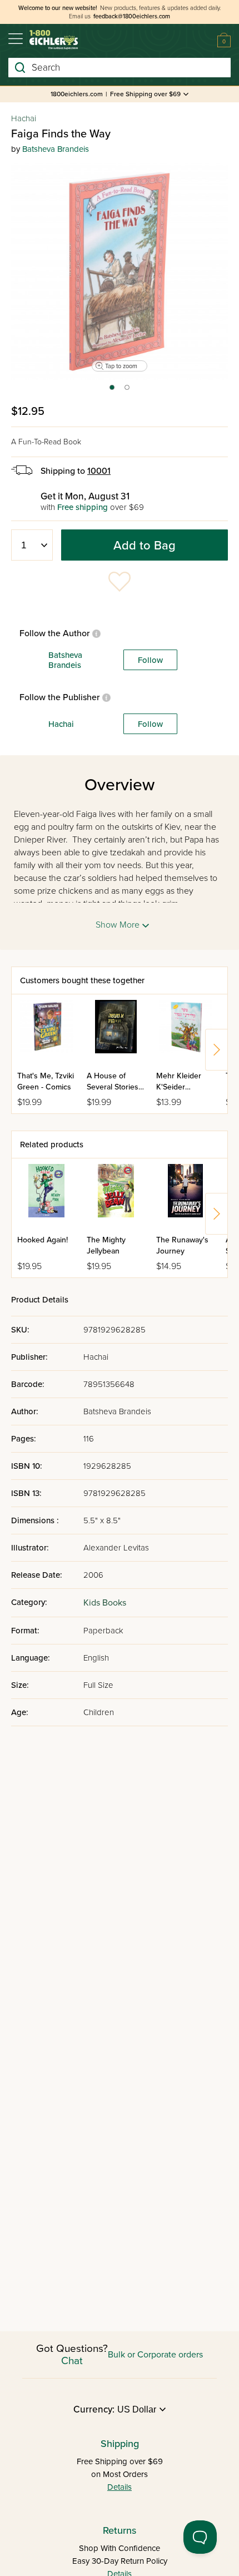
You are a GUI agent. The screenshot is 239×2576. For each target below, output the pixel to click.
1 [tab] (111, 391)
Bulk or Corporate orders (155, 2355)
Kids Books (105, 1603)
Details (120, 2487)
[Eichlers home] (54, 40)
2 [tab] (128, 391)
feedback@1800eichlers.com (132, 16)
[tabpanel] (120, 271)
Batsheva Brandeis (56, 149)
